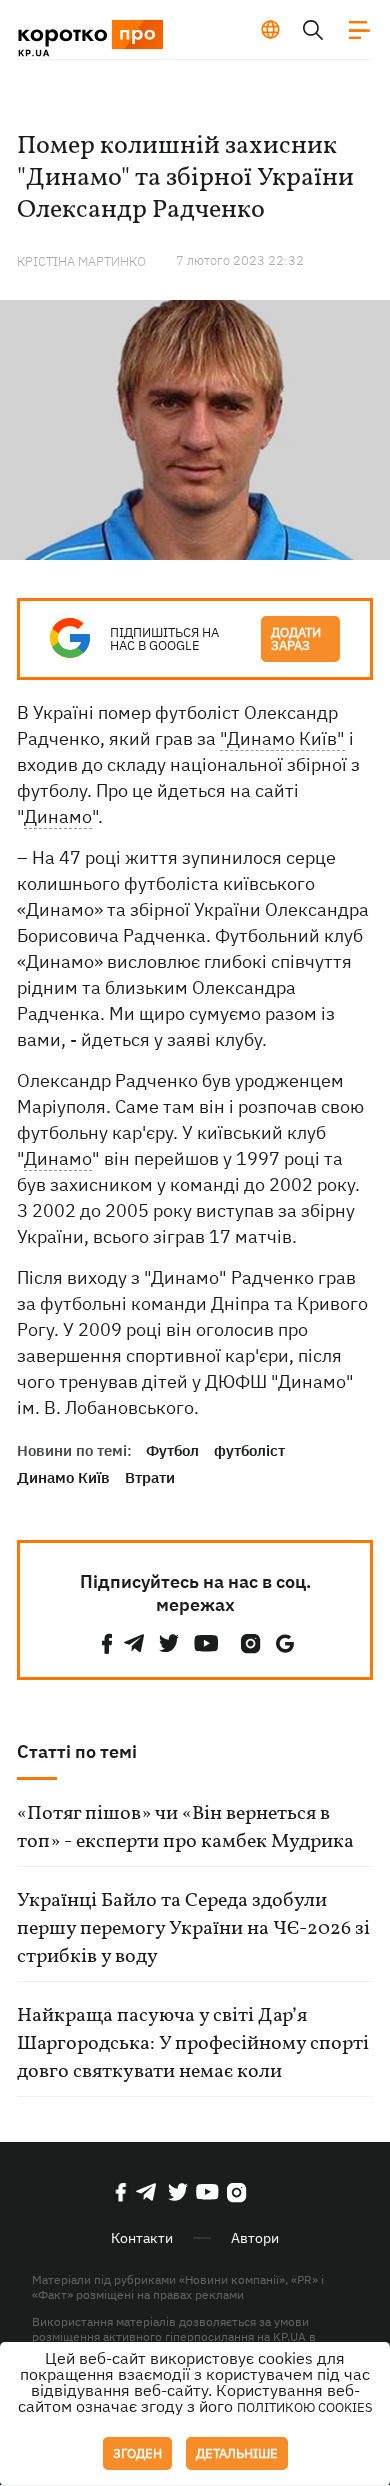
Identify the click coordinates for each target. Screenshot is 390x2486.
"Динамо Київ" (282, 738)
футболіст (249, 1450)
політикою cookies (305, 2407)
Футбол (172, 1450)
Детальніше (237, 2453)
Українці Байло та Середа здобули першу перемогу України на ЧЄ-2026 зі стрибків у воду (193, 1929)
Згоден (137, 2453)
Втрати (150, 1477)
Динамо (58, 816)
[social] (107, 1643)
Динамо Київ (63, 1477)
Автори (255, 2238)
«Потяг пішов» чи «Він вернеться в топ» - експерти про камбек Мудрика (185, 1828)
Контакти (142, 2238)
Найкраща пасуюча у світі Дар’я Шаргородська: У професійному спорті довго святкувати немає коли (193, 2044)
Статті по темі (77, 1751)
